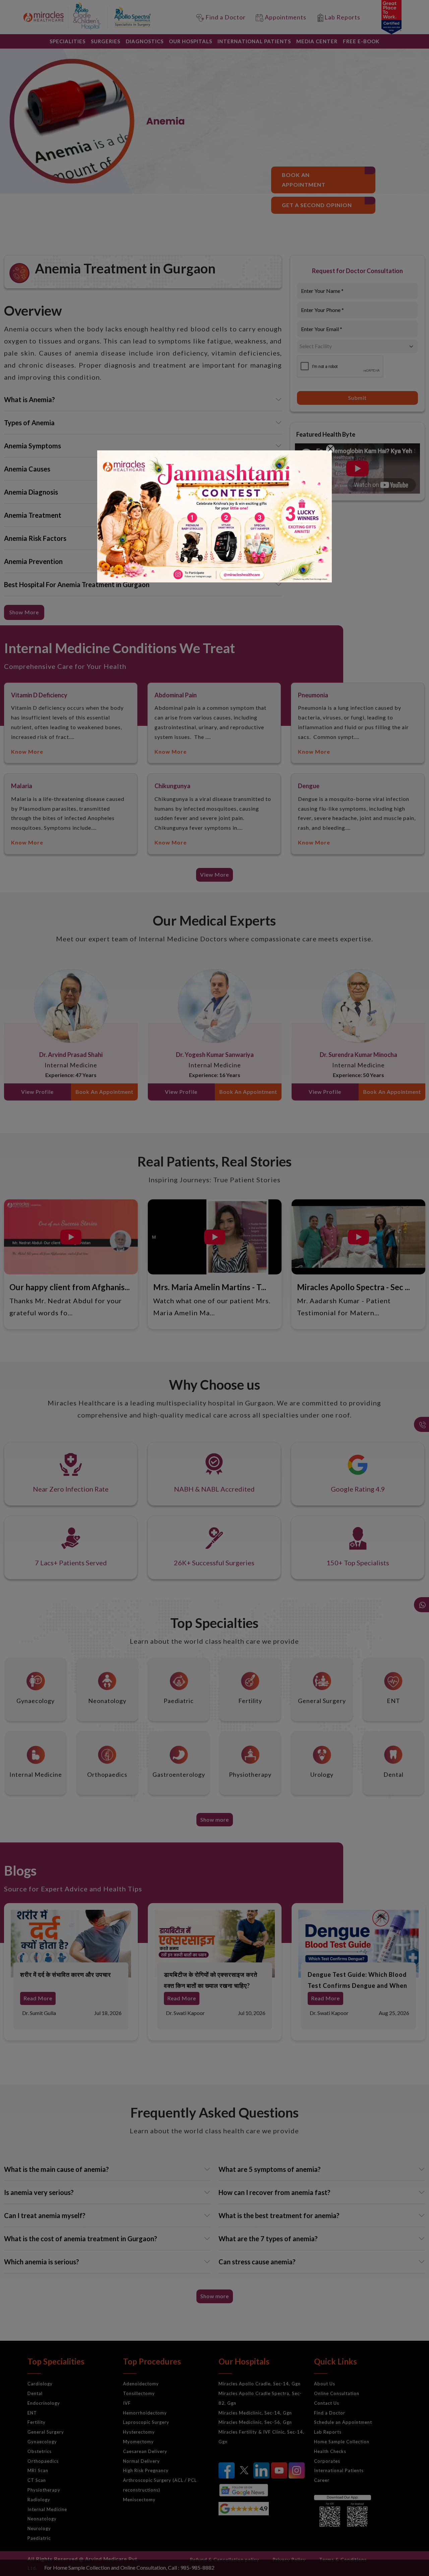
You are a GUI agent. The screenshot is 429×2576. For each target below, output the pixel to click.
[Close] (330, 449)
